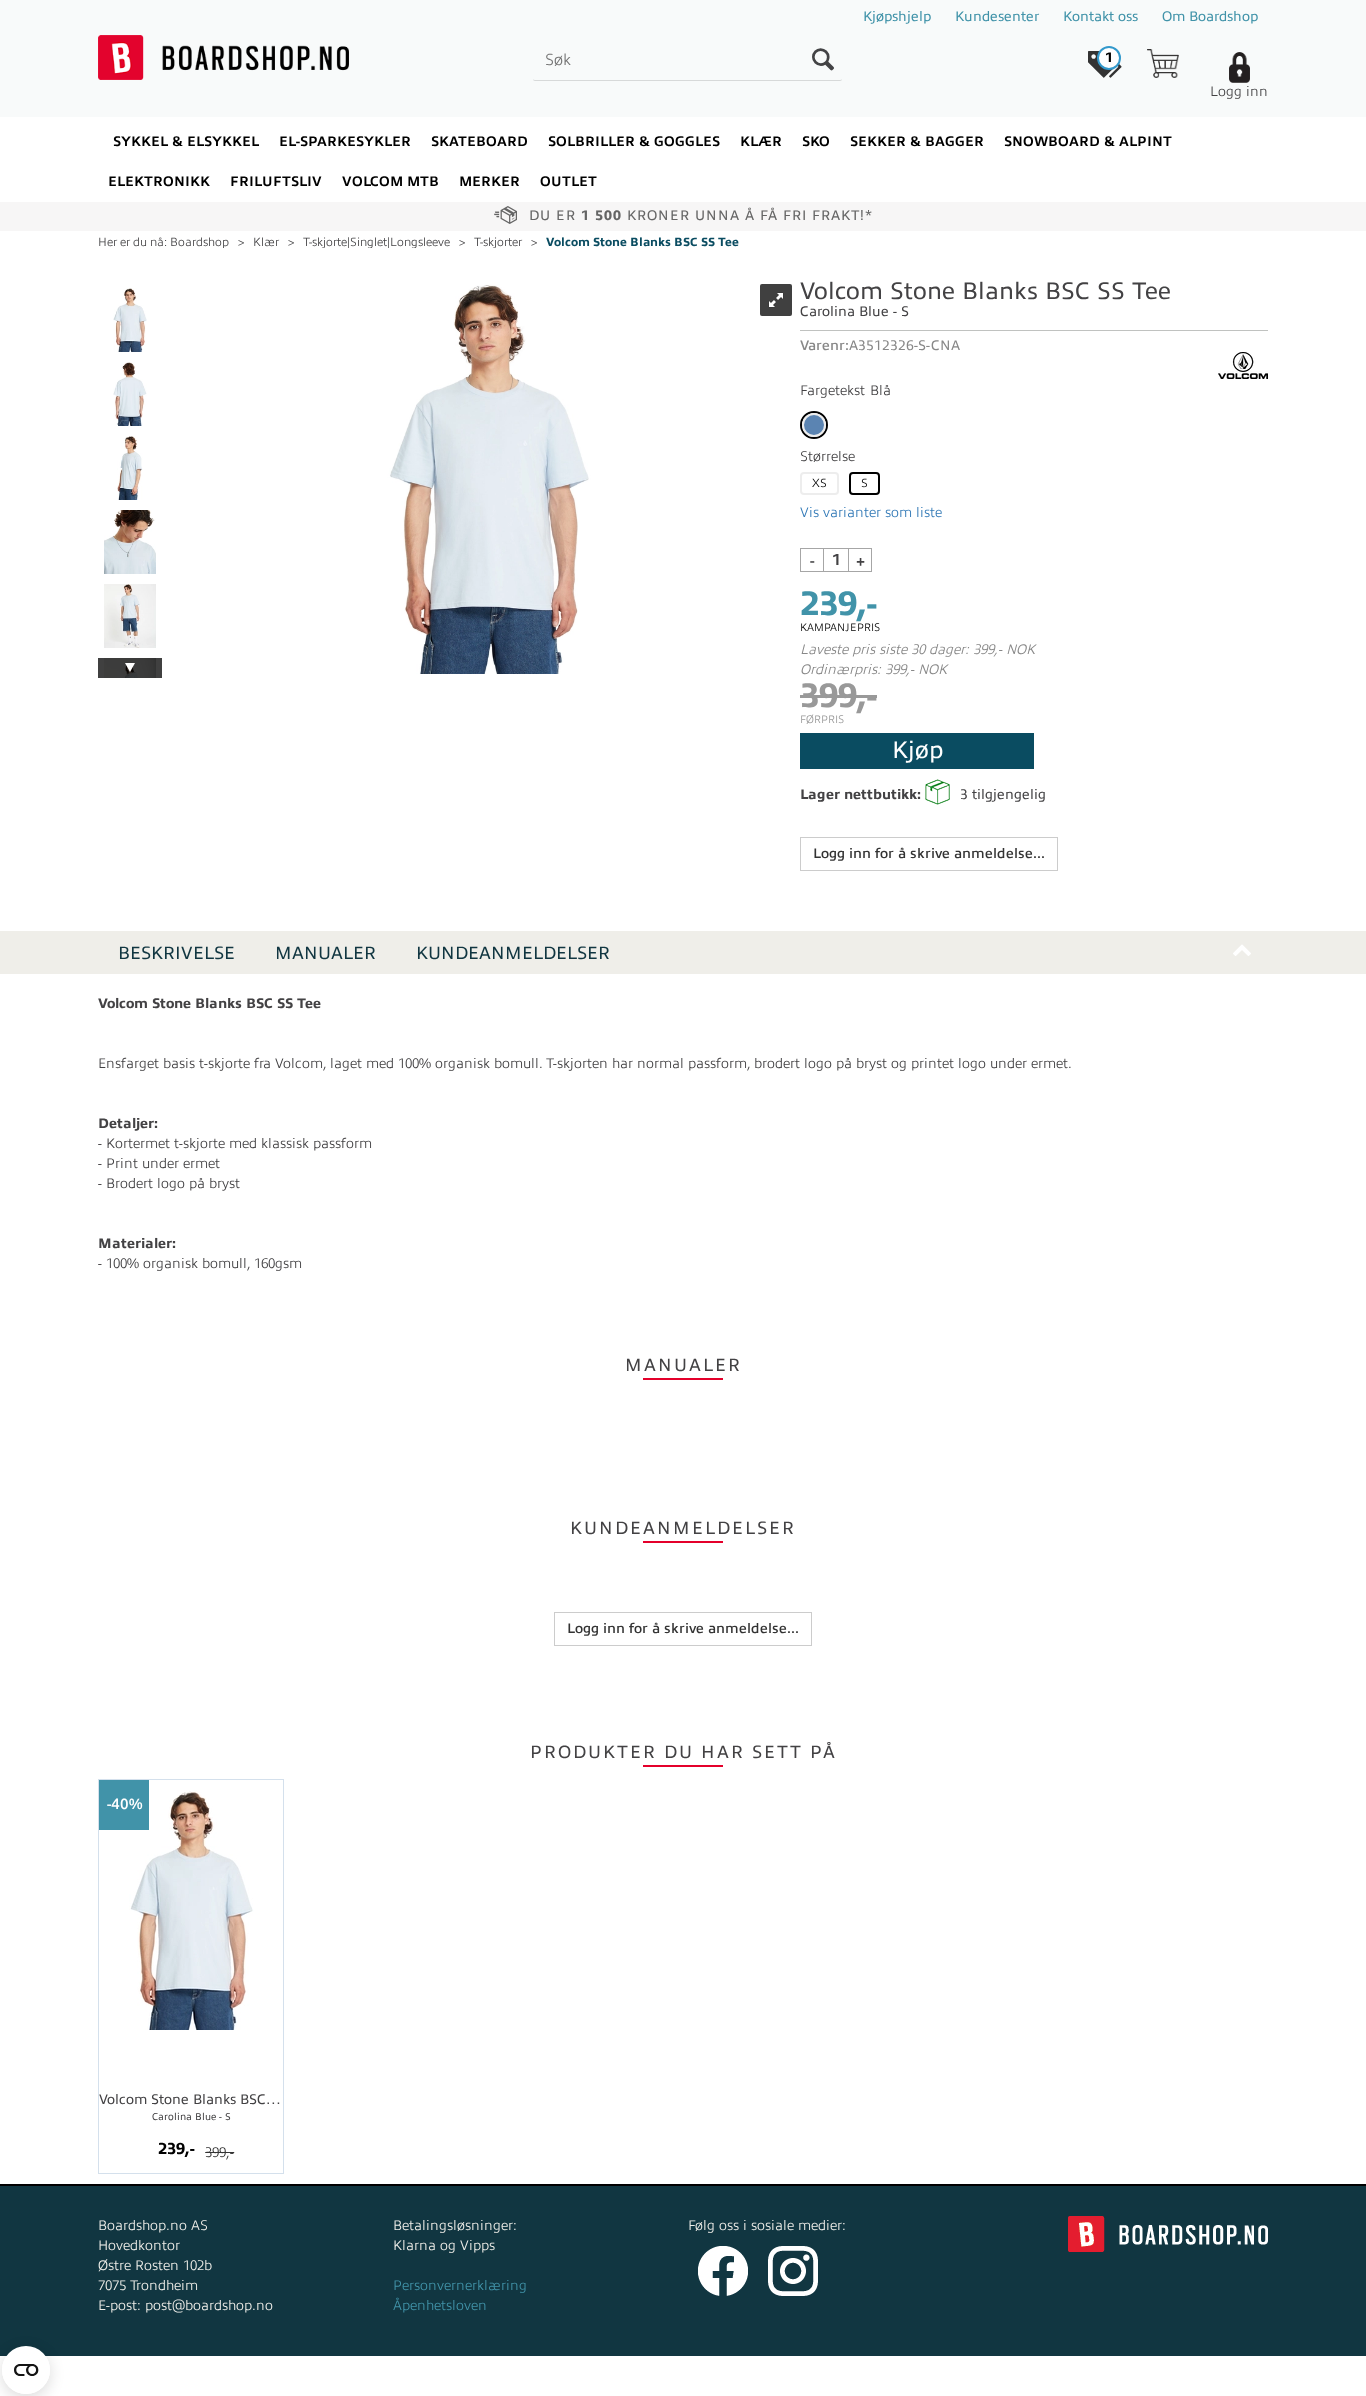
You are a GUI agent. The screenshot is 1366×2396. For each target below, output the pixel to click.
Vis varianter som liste (871, 512)
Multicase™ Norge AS (1084, 2375)
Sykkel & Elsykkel (186, 141)
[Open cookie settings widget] (26, 2370)
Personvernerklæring (460, 2285)
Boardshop (199, 242)
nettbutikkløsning (896, 2375)
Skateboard (479, 141)
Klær (761, 141)
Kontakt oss (1100, 16)
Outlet (568, 181)
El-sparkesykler (345, 141)
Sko (816, 141)
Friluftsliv (276, 181)
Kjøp (917, 750)
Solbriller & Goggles (634, 141)
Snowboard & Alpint (1088, 141)
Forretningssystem (757, 2375)
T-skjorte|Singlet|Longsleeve (376, 242)
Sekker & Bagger (917, 141)
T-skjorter (498, 242)
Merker (489, 181)
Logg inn (1239, 91)
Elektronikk (159, 181)
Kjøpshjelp (897, 16)
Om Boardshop (1210, 16)
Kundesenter (997, 16)
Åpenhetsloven (440, 2305)
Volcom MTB (390, 181)
